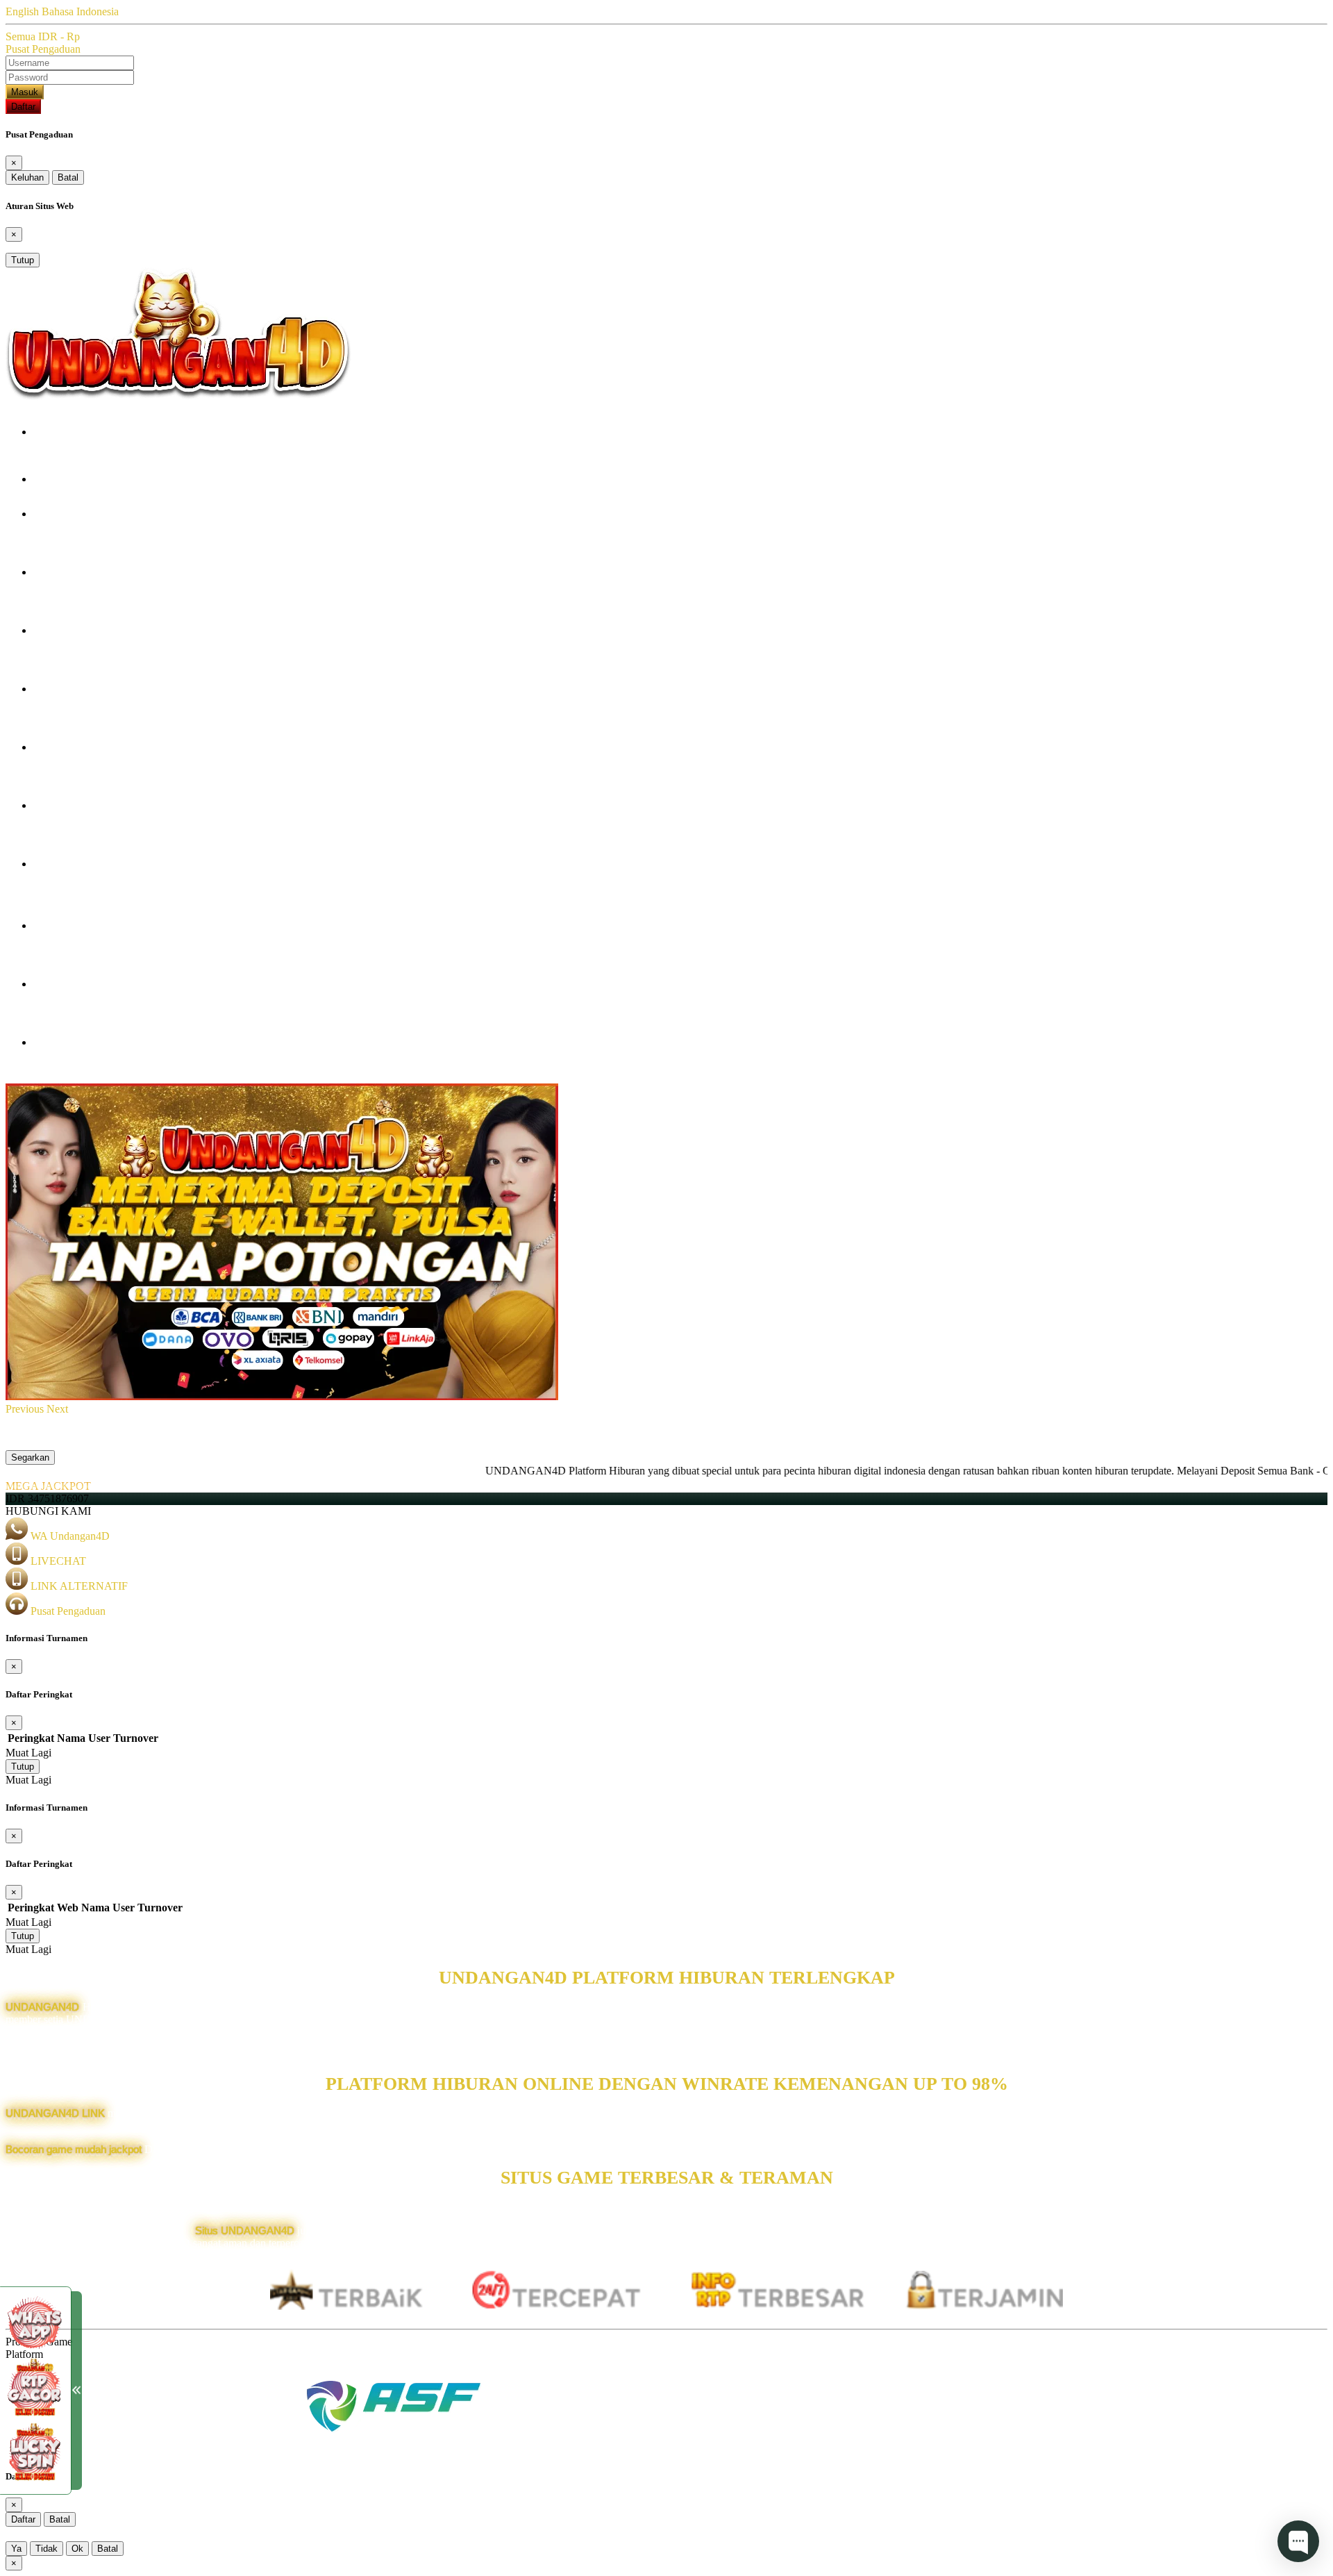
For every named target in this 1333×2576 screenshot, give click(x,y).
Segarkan (30, 1457)
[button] (26, 1409)
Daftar (23, 107)
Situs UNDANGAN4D (245, 2230)
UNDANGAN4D (42, 2007)
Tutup (23, 260)
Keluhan (27, 177)
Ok (77, 2549)
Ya (16, 2549)
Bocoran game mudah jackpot (74, 2149)
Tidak (47, 2549)
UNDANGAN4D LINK (55, 2113)
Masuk (25, 92)
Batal (68, 177)
